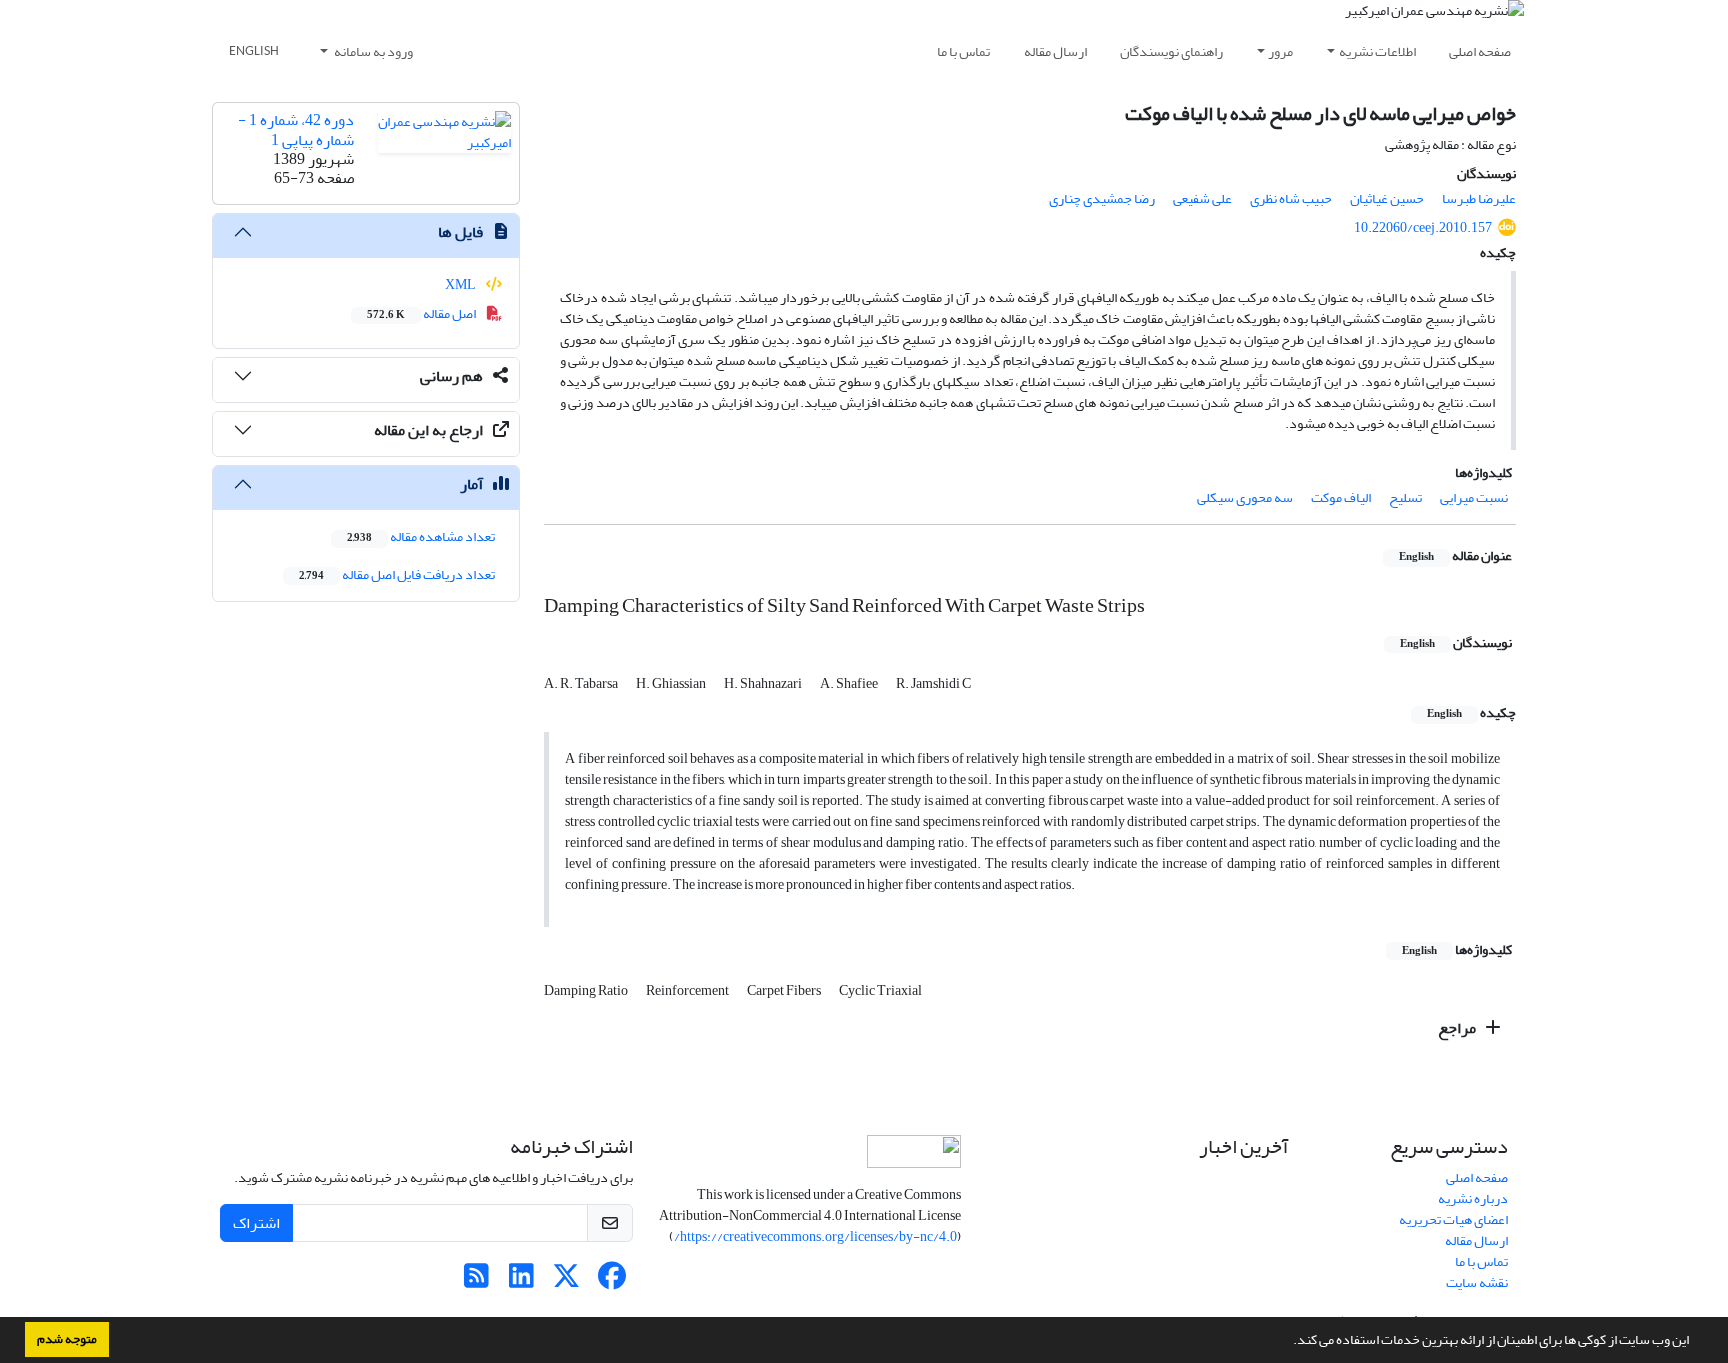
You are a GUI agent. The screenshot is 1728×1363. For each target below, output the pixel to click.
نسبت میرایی (1474, 497)
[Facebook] (611, 1281)
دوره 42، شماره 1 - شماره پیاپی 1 (296, 129)
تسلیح (1405, 497)
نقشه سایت (1477, 1282)
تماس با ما (963, 51)
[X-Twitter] (566, 1281)
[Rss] (476, 1281)
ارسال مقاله (1055, 51)
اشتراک (256, 1223)
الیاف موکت (1341, 497)
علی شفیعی (1202, 198)
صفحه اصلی (1480, 51)
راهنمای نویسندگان (1171, 51)
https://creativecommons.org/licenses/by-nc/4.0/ (815, 1236)
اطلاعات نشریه (1377, 51)
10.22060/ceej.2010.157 (1423, 227)
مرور (1280, 51)
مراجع (1458, 1028)
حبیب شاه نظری (1291, 198)
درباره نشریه (1473, 1198)
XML (461, 284)
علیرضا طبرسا (1479, 198)
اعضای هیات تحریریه (1453, 1219)
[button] (1288, 1342)
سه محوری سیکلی (1245, 497)
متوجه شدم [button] (67, 1339)
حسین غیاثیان (1387, 198)
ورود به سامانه (372, 51)
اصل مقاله (422, 313)
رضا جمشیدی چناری (1102, 198)
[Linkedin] (521, 1281)
